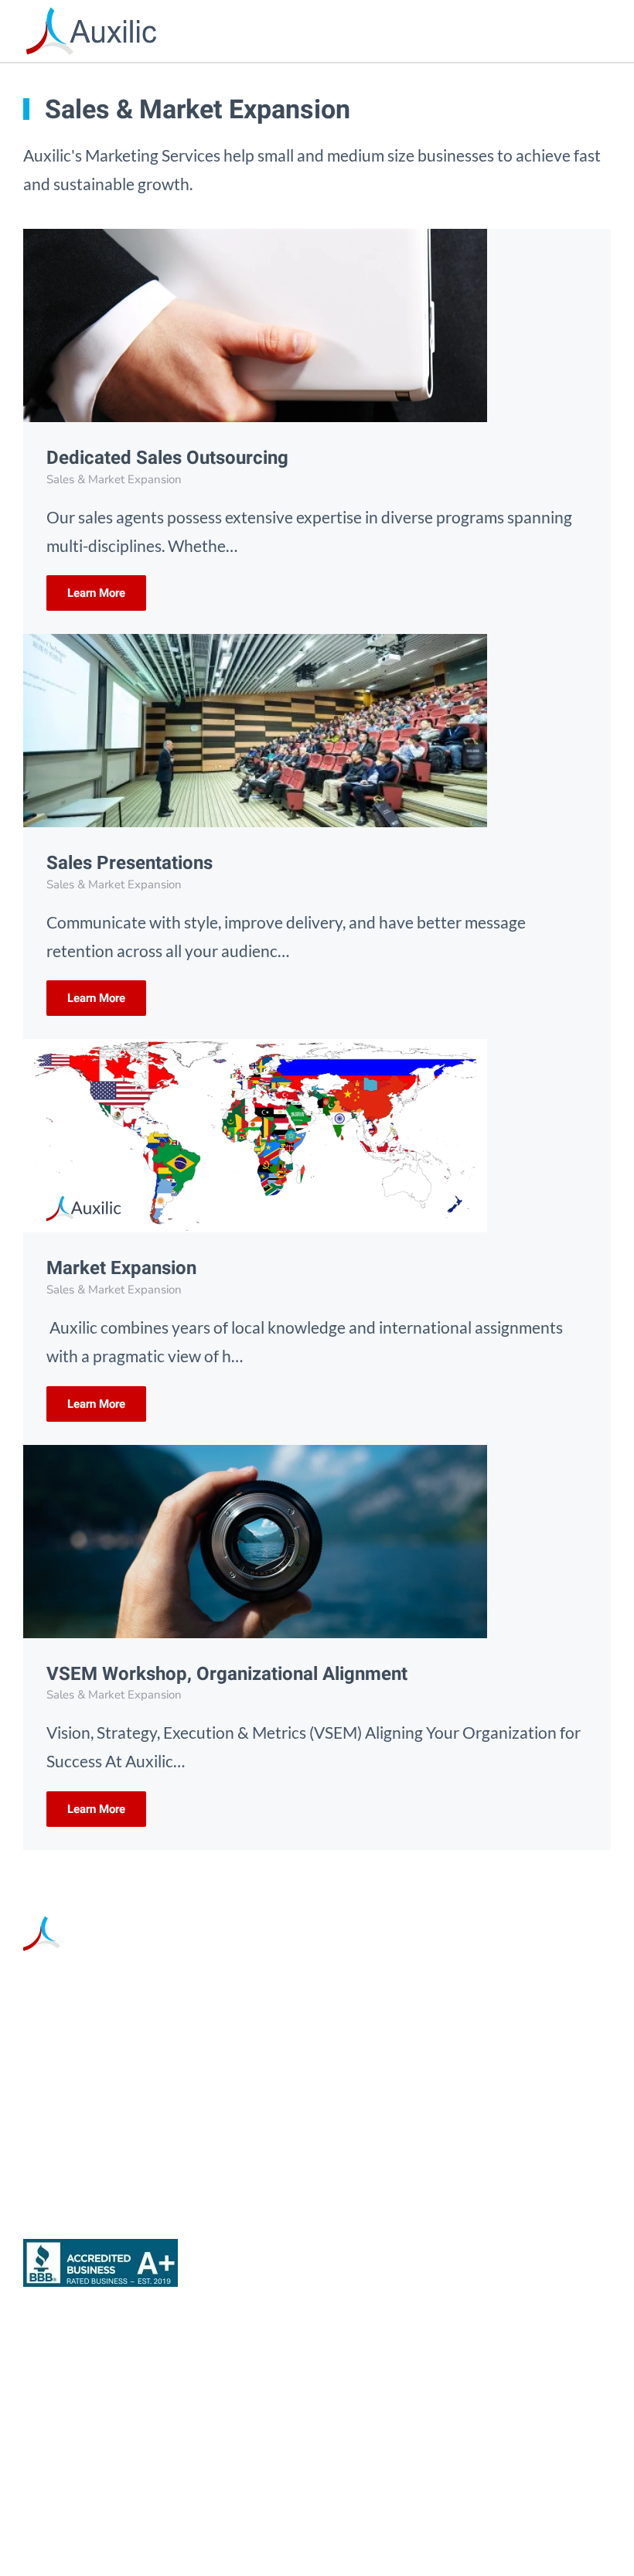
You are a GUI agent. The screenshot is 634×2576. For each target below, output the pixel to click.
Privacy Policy (455, 2530)
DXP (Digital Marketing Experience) (151, 2432)
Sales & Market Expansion (118, 2391)
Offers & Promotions (98, 2473)
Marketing (60, 2350)
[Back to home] (91, 31)
